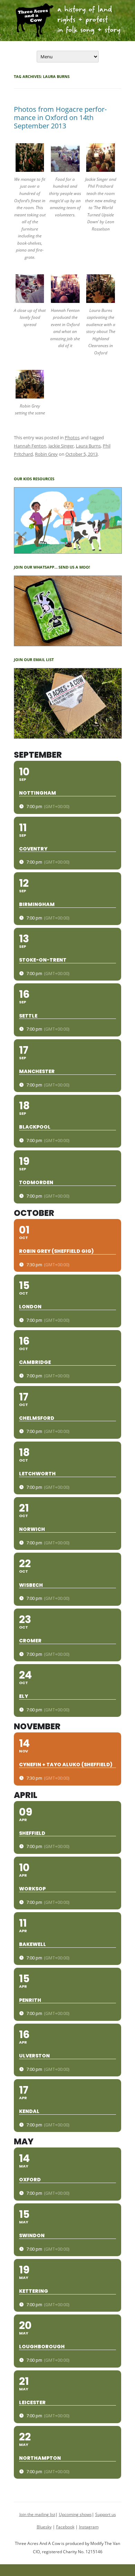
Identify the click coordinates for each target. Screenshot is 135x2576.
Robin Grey (46, 454)
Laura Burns (88, 446)
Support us (106, 2514)
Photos (72, 437)
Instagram (89, 2527)
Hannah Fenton (30, 446)
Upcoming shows (75, 2514)
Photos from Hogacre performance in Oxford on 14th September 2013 (60, 117)
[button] (31, 206)
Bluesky (44, 2527)
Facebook (65, 2527)
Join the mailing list (37, 2514)
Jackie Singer (61, 446)
